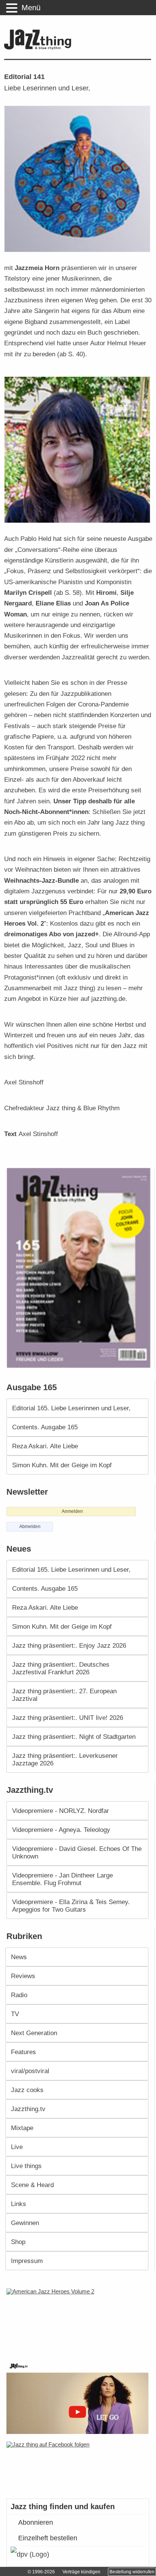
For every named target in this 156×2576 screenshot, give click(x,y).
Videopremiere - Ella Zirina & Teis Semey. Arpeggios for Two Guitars (71, 1906)
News (19, 1957)
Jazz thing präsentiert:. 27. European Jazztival (64, 1695)
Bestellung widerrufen (132, 2572)
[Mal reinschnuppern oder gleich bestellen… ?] (80, 2320)
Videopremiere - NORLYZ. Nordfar (61, 1811)
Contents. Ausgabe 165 (45, 1427)
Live (17, 2147)
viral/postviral (30, 2071)
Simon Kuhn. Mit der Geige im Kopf (62, 1465)
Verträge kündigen (81, 2572)
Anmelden (72, 1511)
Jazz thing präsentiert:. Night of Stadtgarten (74, 1737)
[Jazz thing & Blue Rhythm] (40, 48)
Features (23, 2052)
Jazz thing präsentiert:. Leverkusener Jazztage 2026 (65, 1759)
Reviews (23, 1976)
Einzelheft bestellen (48, 2538)
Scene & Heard (32, 2185)
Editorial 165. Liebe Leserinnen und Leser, (71, 1408)
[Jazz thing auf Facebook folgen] (78, 2466)
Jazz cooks (27, 2090)
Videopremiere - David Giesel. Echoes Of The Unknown (77, 1852)
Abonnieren (36, 2522)
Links (19, 2204)
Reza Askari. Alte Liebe (45, 1446)
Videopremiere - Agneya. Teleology (61, 1830)
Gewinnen (25, 2223)
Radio (19, 1995)
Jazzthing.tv (28, 2109)
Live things (26, 2166)
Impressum (27, 2261)
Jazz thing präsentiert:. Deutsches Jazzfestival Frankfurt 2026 (61, 1668)
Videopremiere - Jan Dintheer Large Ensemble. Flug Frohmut (62, 1879)
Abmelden (30, 1527)
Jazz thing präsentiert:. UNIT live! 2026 (68, 1718)
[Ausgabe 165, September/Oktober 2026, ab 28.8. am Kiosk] (80, 1268)
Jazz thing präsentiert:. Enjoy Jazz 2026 (69, 1645)
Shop (18, 2242)
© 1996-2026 (41, 2572)
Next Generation (34, 2033)
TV (15, 2014)
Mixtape (22, 2128)
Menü (31, 8)
